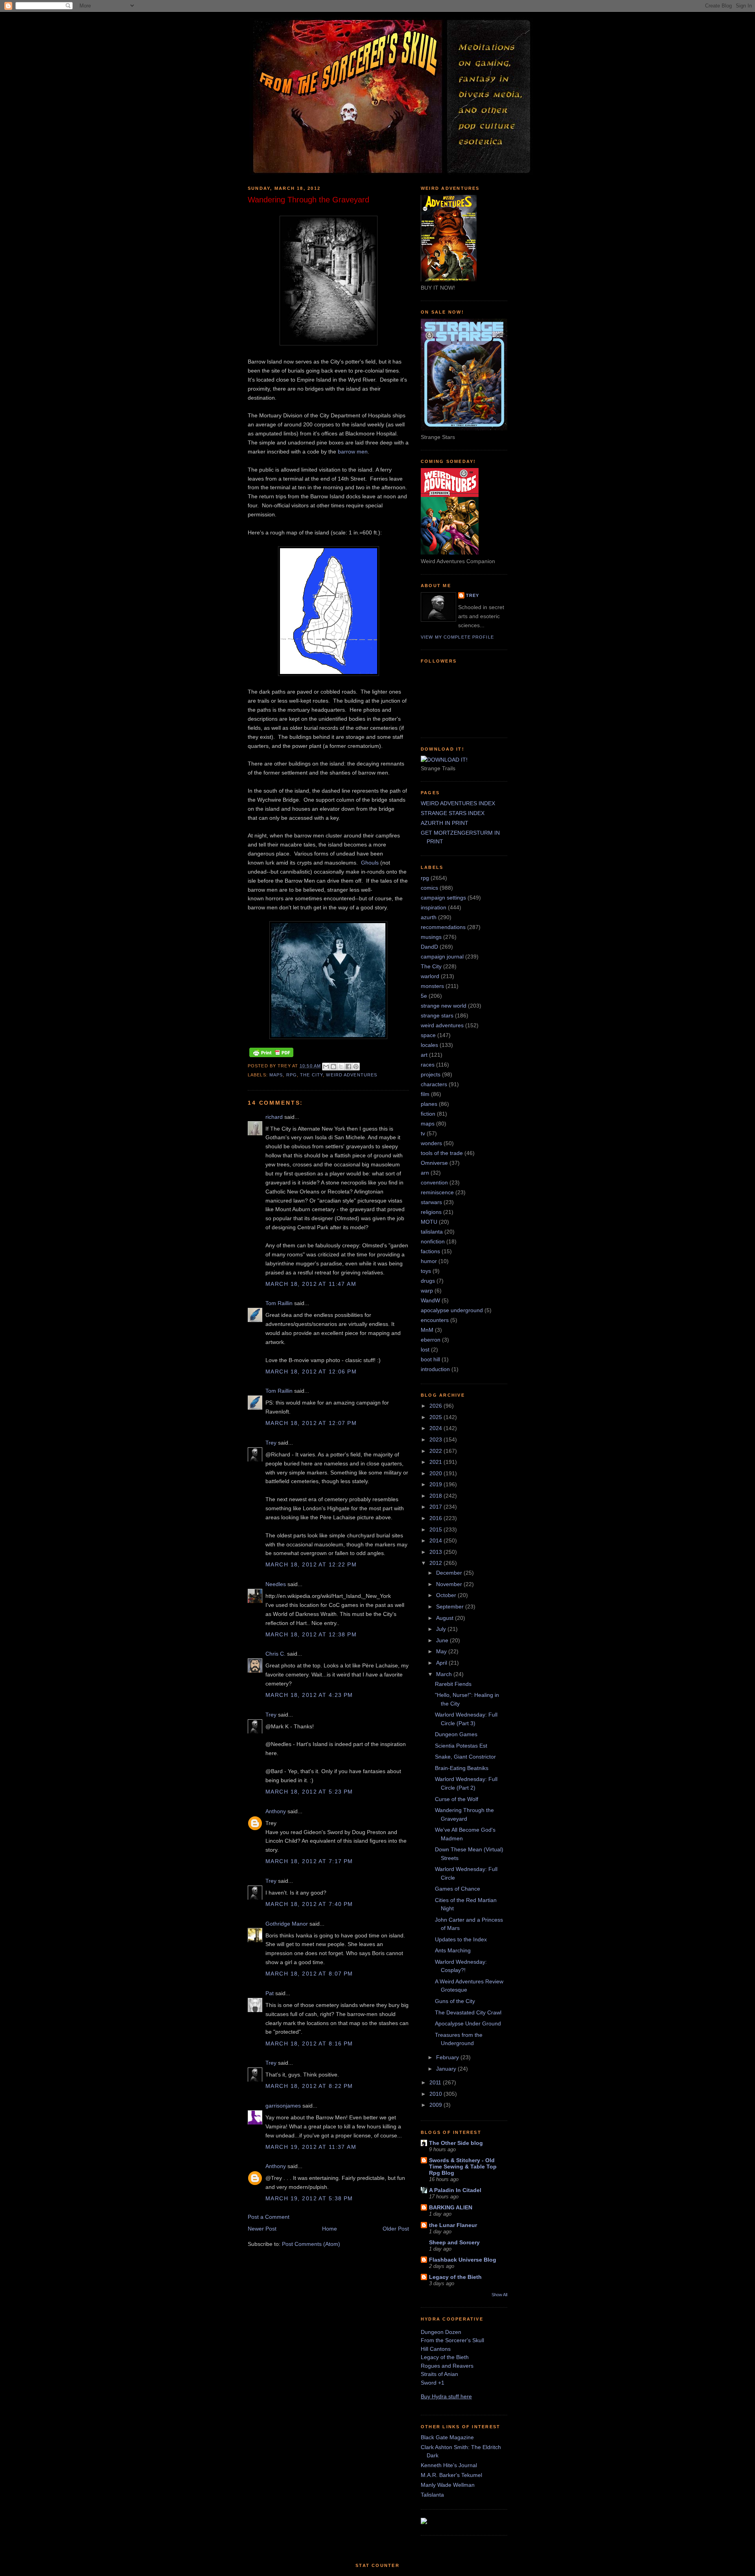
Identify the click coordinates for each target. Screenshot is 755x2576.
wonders (431, 1143)
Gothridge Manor (287, 1924)
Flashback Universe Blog (463, 2260)
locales (429, 1045)
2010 (436, 2094)
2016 (436, 1518)
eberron (431, 1340)
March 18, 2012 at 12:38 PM (311, 1634)
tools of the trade (442, 1153)
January (447, 2069)
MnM (427, 1330)
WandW (430, 1300)
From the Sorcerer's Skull (452, 2340)
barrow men (353, 452)
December (450, 1573)
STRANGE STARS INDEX (453, 813)
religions (431, 1212)
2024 (436, 1428)
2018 (436, 1496)
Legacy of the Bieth (455, 2277)
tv (423, 1133)
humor (429, 1261)
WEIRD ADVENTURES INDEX (458, 803)
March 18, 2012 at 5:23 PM (309, 1792)
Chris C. (275, 1654)
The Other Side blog (456, 2143)
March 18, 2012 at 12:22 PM (311, 1564)
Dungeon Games (456, 1734)
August (446, 1618)
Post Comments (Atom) (311, 2244)
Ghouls (370, 863)
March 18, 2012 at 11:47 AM (311, 1284)
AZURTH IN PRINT (445, 823)
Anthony (276, 1811)
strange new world (444, 1006)
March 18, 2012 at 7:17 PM (309, 1861)
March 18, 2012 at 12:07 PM (311, 1423)
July (442, 1629)
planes (429, 1104)
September (451, 1607)
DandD (429, 947)
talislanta (432, 1232)
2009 (436, 2105)
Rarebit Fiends (453, 1684)
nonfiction (433, 1241)
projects (431, 1074)
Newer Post (262, 2229)
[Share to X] (341, 1067)
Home (330, 2229)
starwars (431, 1202)
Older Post (396, 2229)
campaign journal (442, 957)
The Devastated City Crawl (468, 2012)
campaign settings (443, 898)
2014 (436, 1540)
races (428, 1065)
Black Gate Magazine (447, 2437)
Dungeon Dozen (441, 2332)
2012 (436, 1563)
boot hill (430, 1359)
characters (434, 1084)
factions (430, 1251)
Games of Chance (458, 1889)
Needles (276, 1584)
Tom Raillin (279, 1303)
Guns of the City (455, 2001)
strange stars (437, 1015)
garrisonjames (283, 2106)
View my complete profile (457, 637)
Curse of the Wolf (457, 1799)
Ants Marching (453, 1950)
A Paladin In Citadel (455, 2190)
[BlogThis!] (333, 1067)
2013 (436, 1552)
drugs (428, 1281)
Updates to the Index (461, 1939)
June (443, 1640)
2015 (436, 1529)
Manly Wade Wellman (448, 2485)
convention (434, 1182)
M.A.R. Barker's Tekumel (451, 2475)
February (448, 2057)
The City (311, 1075)
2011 (436, 2082)
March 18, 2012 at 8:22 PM (309, 2086)
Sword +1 (433, 2383)
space (428, 1035)
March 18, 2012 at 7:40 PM (309, 1904)
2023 (436, 1439)
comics (429, 888)
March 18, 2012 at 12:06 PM (311, 1372)
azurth (429, 917)
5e (424, 996)
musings (431, 937)
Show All (499, 2295)
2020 (436, 1473)
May (442, 1651)
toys (426, 1271)
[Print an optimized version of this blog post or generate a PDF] (271, 1057)
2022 (436, 1451)
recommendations (443, 927)
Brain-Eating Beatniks (462, 1768)
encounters (435, 1320)
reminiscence (437, 1192)
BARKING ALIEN (451, 2207)
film (425, 1094)
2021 (436, 1462)
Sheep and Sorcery (454, 2242)
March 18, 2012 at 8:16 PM (309, 2044)
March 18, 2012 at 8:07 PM (309, 1974)
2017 (436, 1507)
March (445, 1674)
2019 (436, 1484)
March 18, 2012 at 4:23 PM (309, 1695)
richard (274, 1117)
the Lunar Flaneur (453, 2225)
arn (425, 1173)
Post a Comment (269, 2217)
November (450, 1584)
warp (427, 1291)
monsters (432, 986)
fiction (428, 1114)
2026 (436, 1406)
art (424, 1055)
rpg (292, 1075)
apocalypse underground (452, 1310)
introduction (435, 1369)
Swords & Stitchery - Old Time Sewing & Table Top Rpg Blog (463, 2167)
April (442, 1663)
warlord (430, 976)
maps (276, 1075)
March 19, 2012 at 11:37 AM (311, 2147)
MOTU (429, 1222)
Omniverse (434, 1163)
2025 (436, 1417)
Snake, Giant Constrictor (465, 1757)
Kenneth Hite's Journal (449, 2465)
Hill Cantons (436, 2349)
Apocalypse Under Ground (468, 2023)
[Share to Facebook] (348, 1067)
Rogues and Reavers (447, 2366)
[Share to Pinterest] (356, 1067)
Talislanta (432, 2495)
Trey (271, 1443)
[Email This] (326, 1067)
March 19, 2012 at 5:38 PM (309, 2198)
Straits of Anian (439, 2374)
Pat (270, 1993)
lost (425, 1350)
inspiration (434, 907)
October (447, 1595)
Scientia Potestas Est (461, 1746)
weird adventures (352, 1075)
